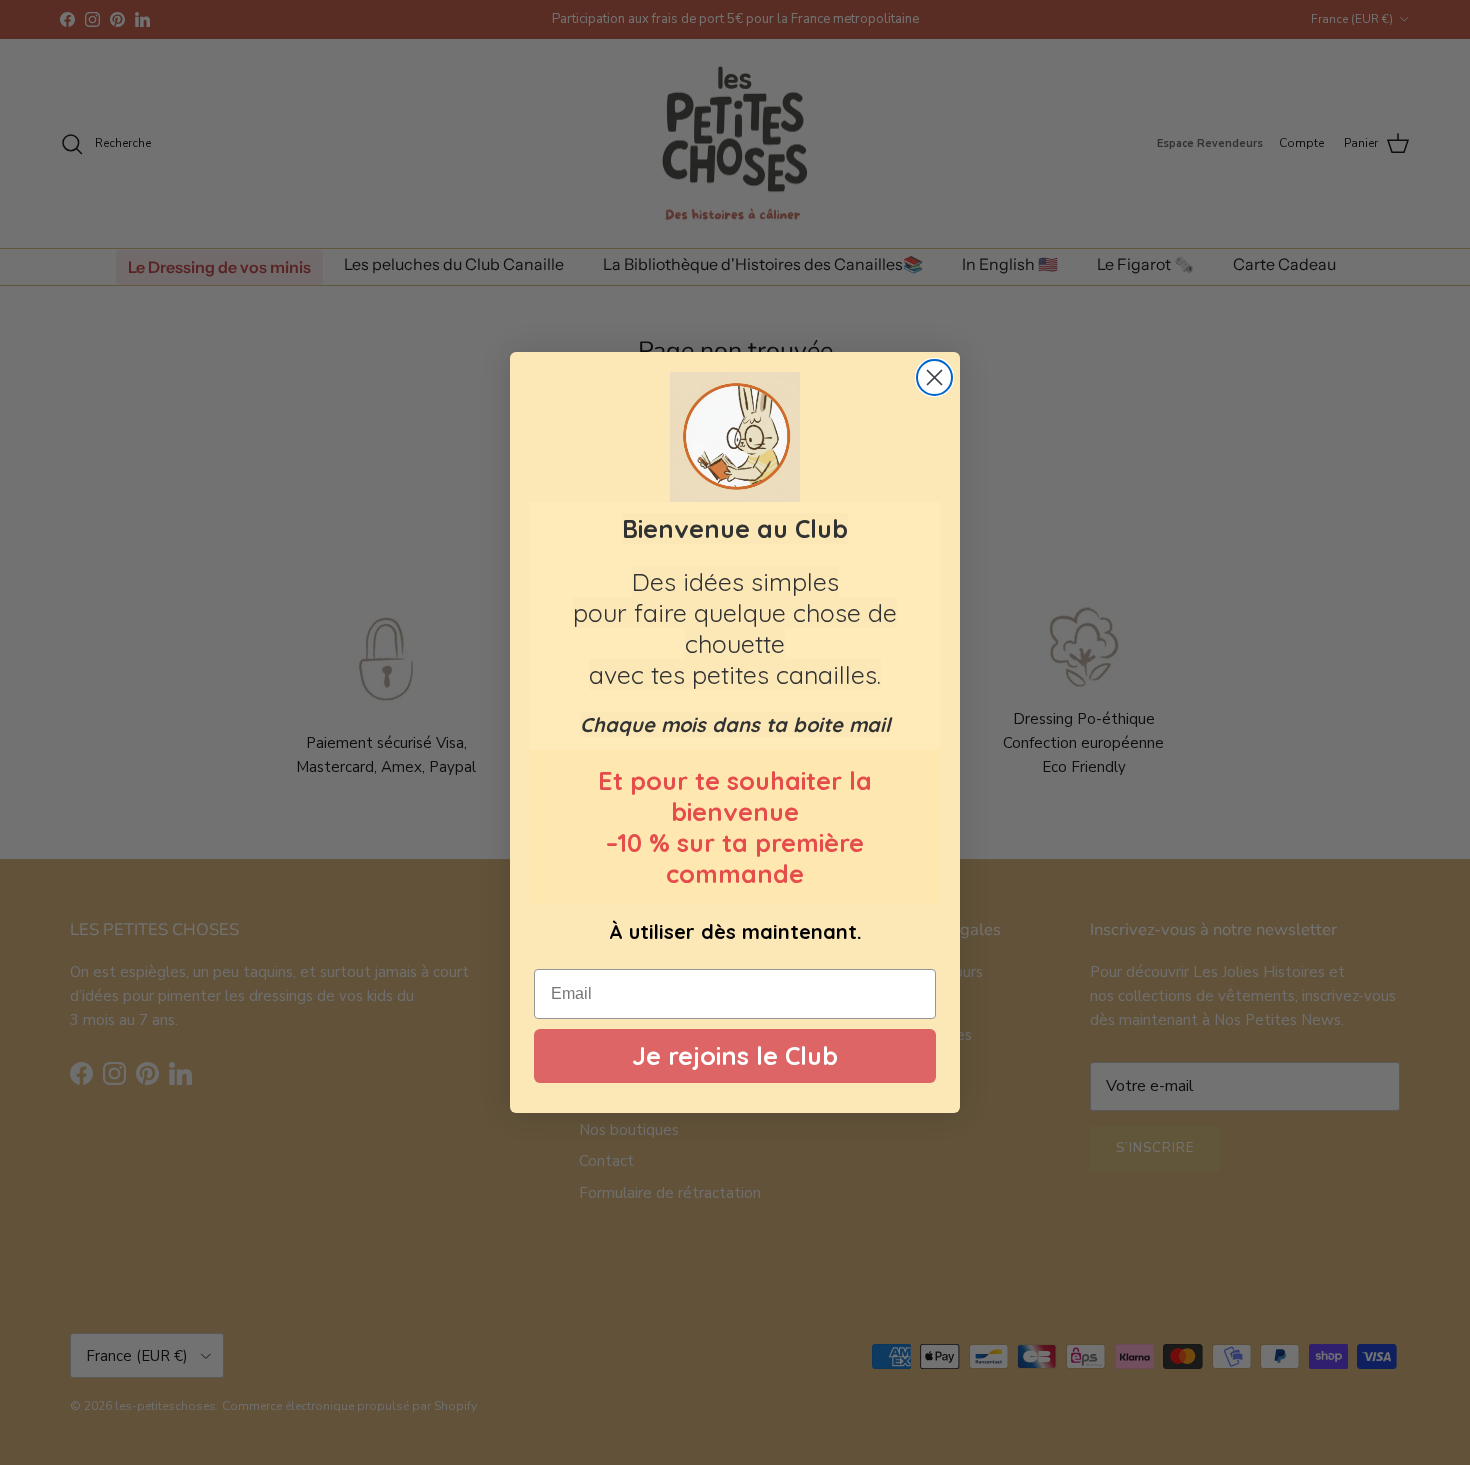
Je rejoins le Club (735, 1056)
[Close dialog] (934, 377)
